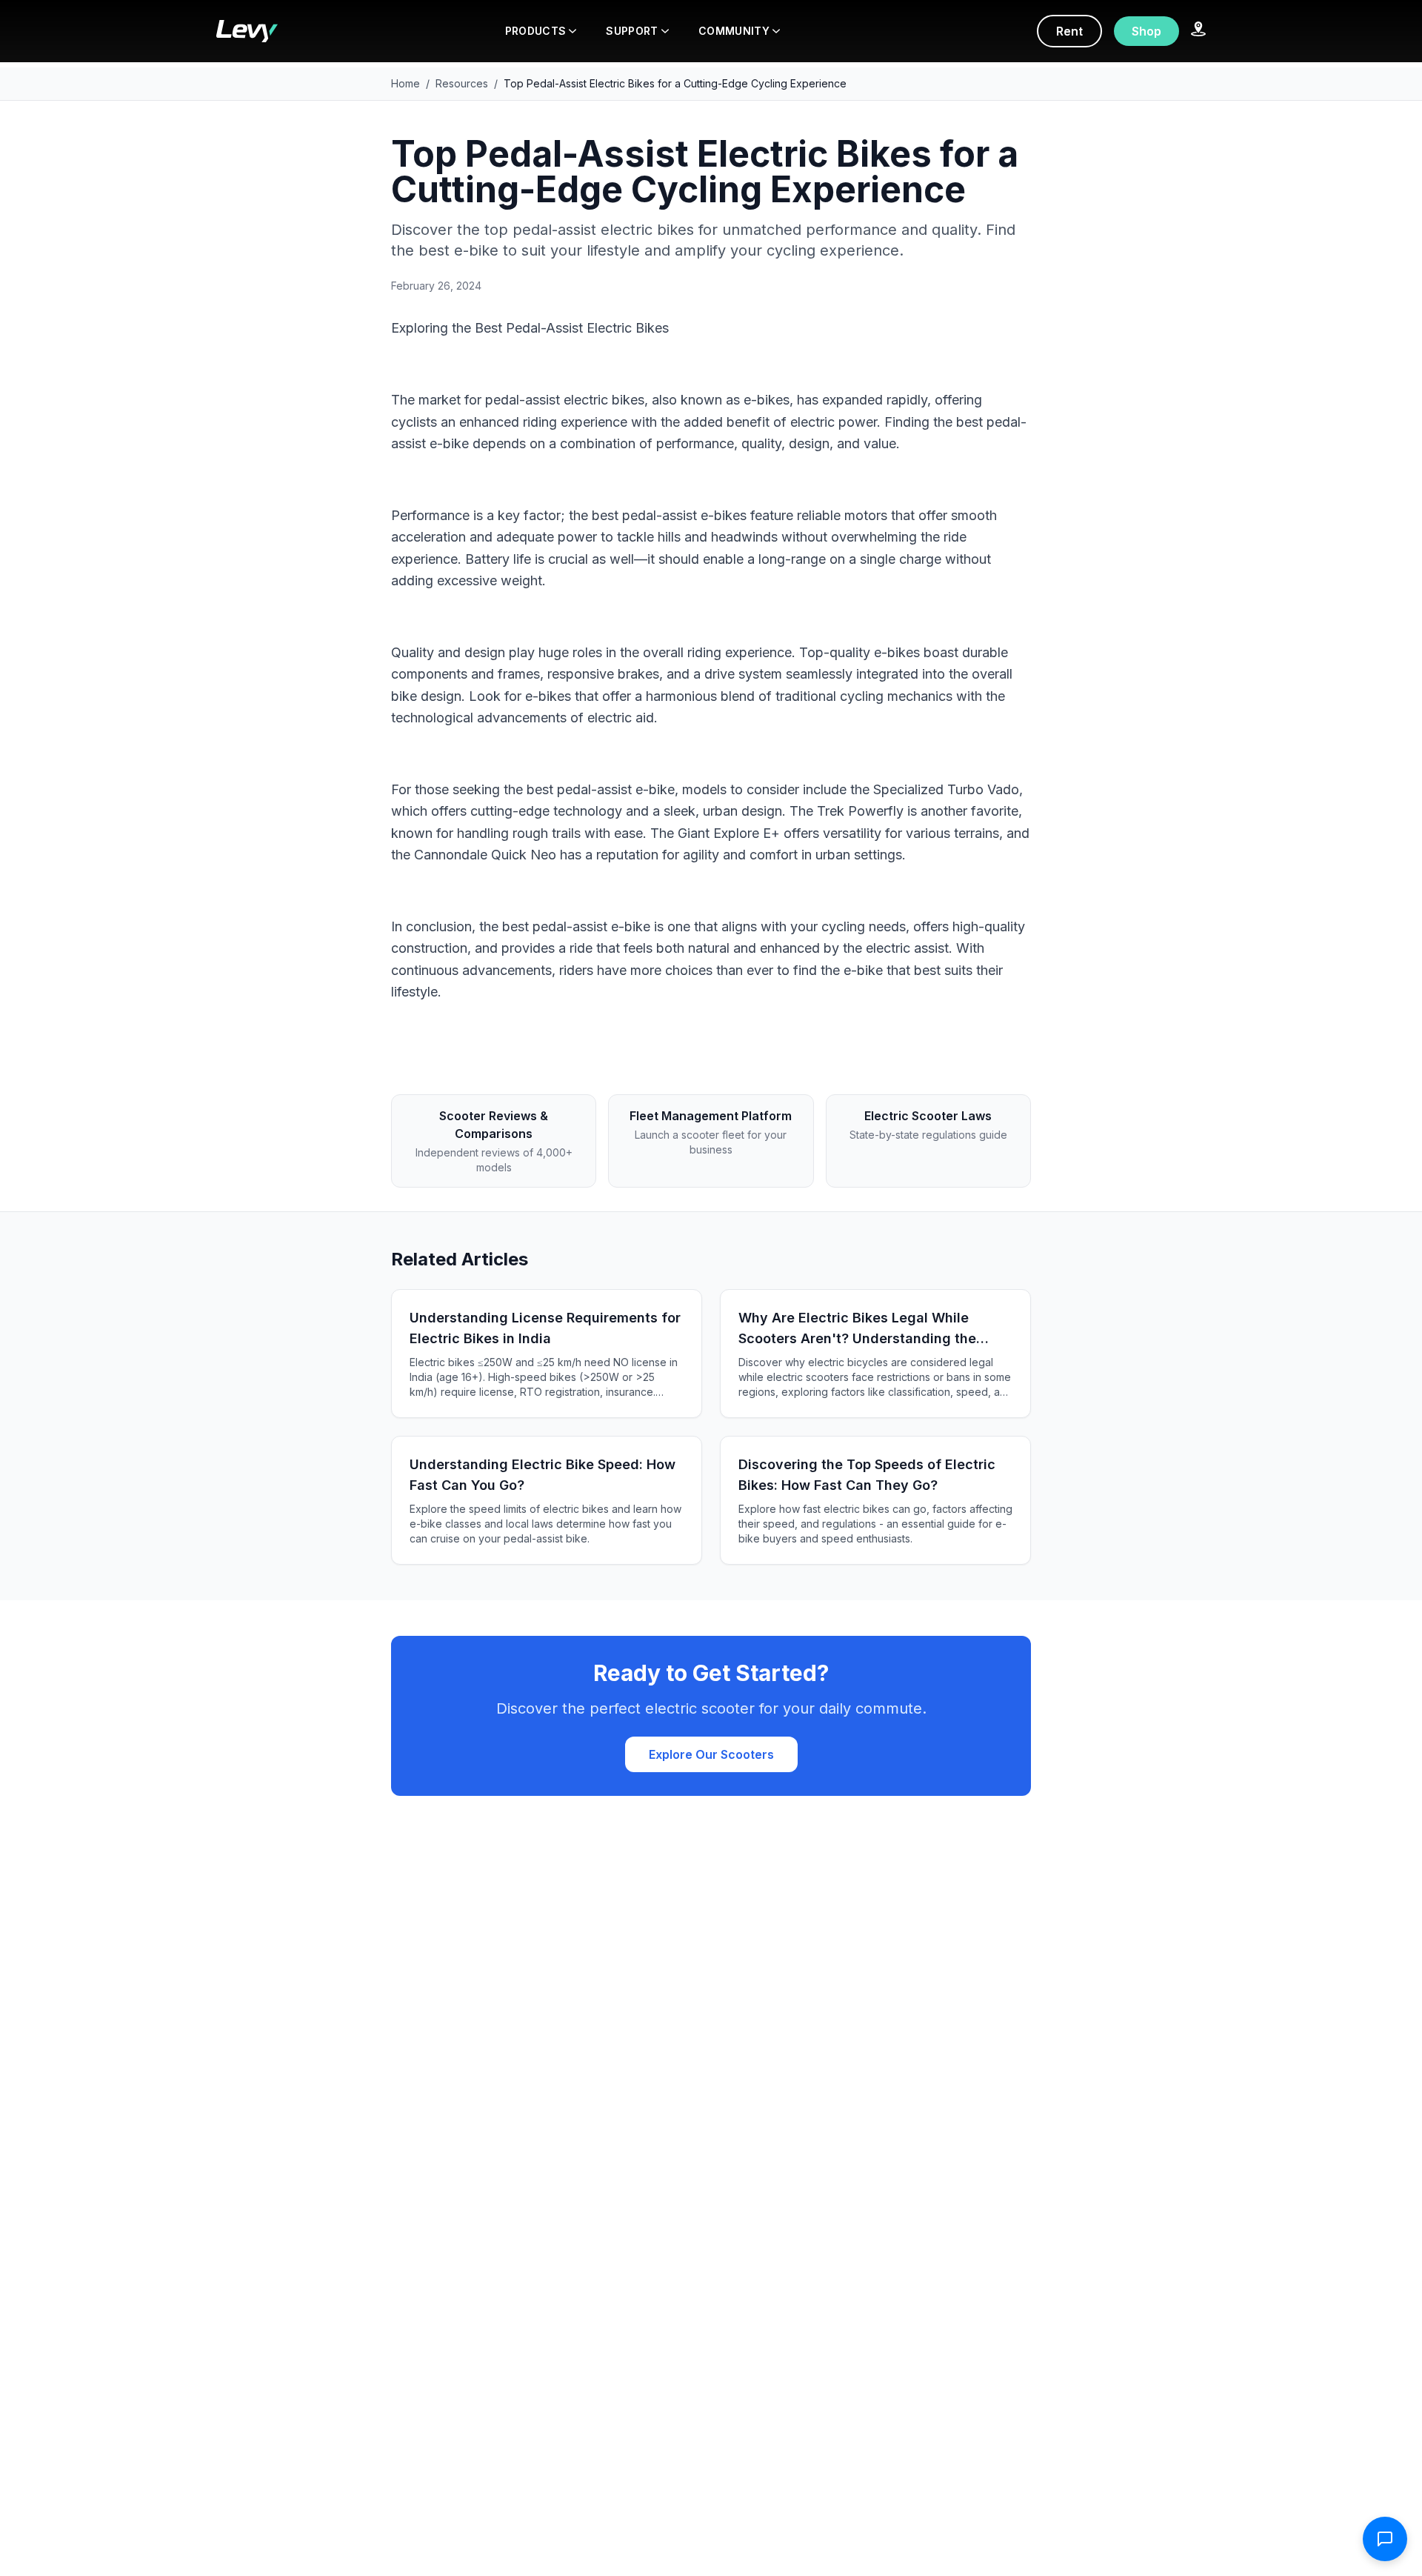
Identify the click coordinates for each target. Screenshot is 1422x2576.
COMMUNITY (734, 31)
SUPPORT (632, 31)
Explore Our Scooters (711, 1754)
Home (405, 83)
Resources (462, 83)
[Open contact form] (1385, 2539)
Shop (1146, 31)
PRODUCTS (536, 31)
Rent (1069, 31)
